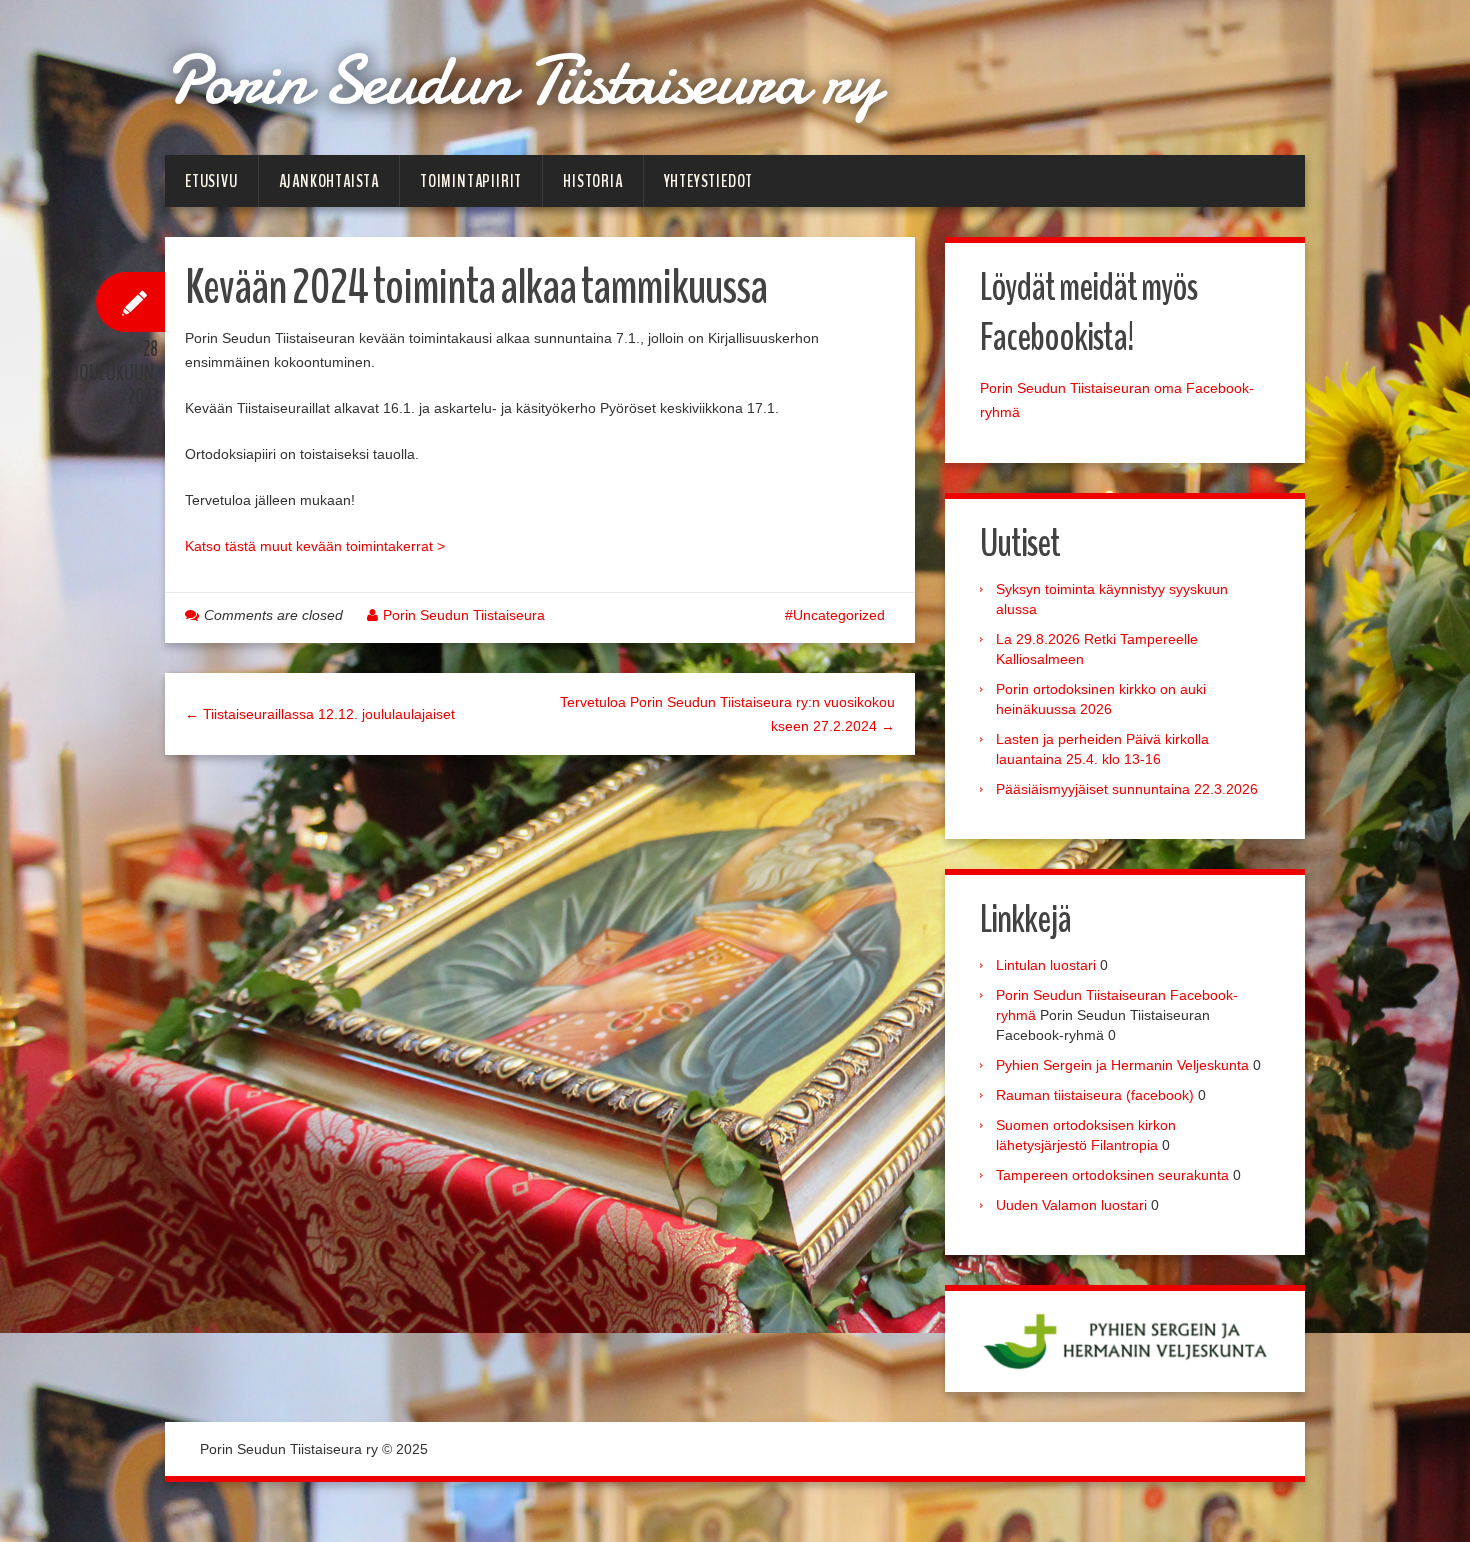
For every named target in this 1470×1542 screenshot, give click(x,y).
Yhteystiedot (709, 181)
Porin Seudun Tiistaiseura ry (522, 80)
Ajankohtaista (329, 181)
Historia (592, 181)
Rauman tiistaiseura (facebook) (1095, 1095)
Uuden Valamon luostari (1071, 1205)
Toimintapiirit (471, 181)
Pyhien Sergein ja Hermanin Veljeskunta (1122, 1065)
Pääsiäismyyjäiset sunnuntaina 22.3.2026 (1127, 789)
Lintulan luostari (1046, 965)
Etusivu (211, 181)
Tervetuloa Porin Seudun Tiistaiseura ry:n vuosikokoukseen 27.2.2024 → (727, 714)
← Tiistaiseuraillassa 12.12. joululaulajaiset (320, 714)
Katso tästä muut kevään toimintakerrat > (315, 546)
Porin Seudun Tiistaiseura (464, 615)
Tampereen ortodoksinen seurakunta (1112, 1175)
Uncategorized (839, 615)
